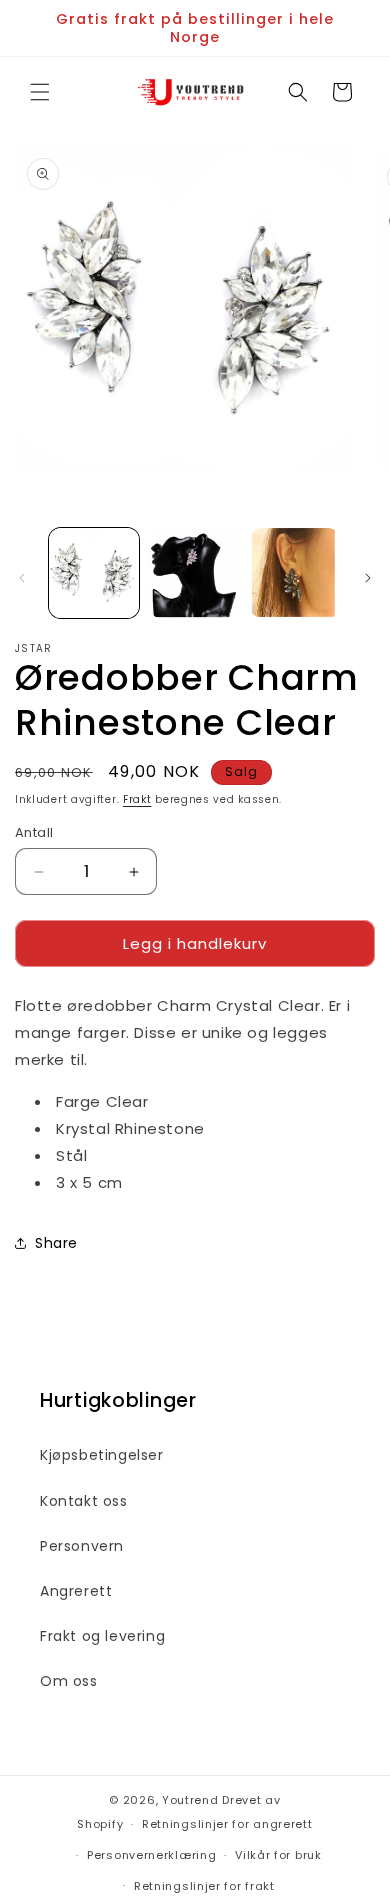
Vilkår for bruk (278, 1855)
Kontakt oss (84, 1501)
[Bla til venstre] (22, 578)
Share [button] (56, 1243)
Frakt (137, 799)
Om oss (69, 1681)
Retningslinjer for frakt (204, 1886)
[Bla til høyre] (368, 578)
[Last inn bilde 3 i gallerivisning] (295, 573)
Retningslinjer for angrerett (227, 1824)
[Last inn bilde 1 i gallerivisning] (94, 573)
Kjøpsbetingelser (102, 1455)
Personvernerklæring (151, 1855)
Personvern (82, 1546)
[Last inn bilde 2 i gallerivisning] (194, 573)
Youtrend (190, 1800)
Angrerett (76, 1591)
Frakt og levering (102, 1636)
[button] (40, 92)
